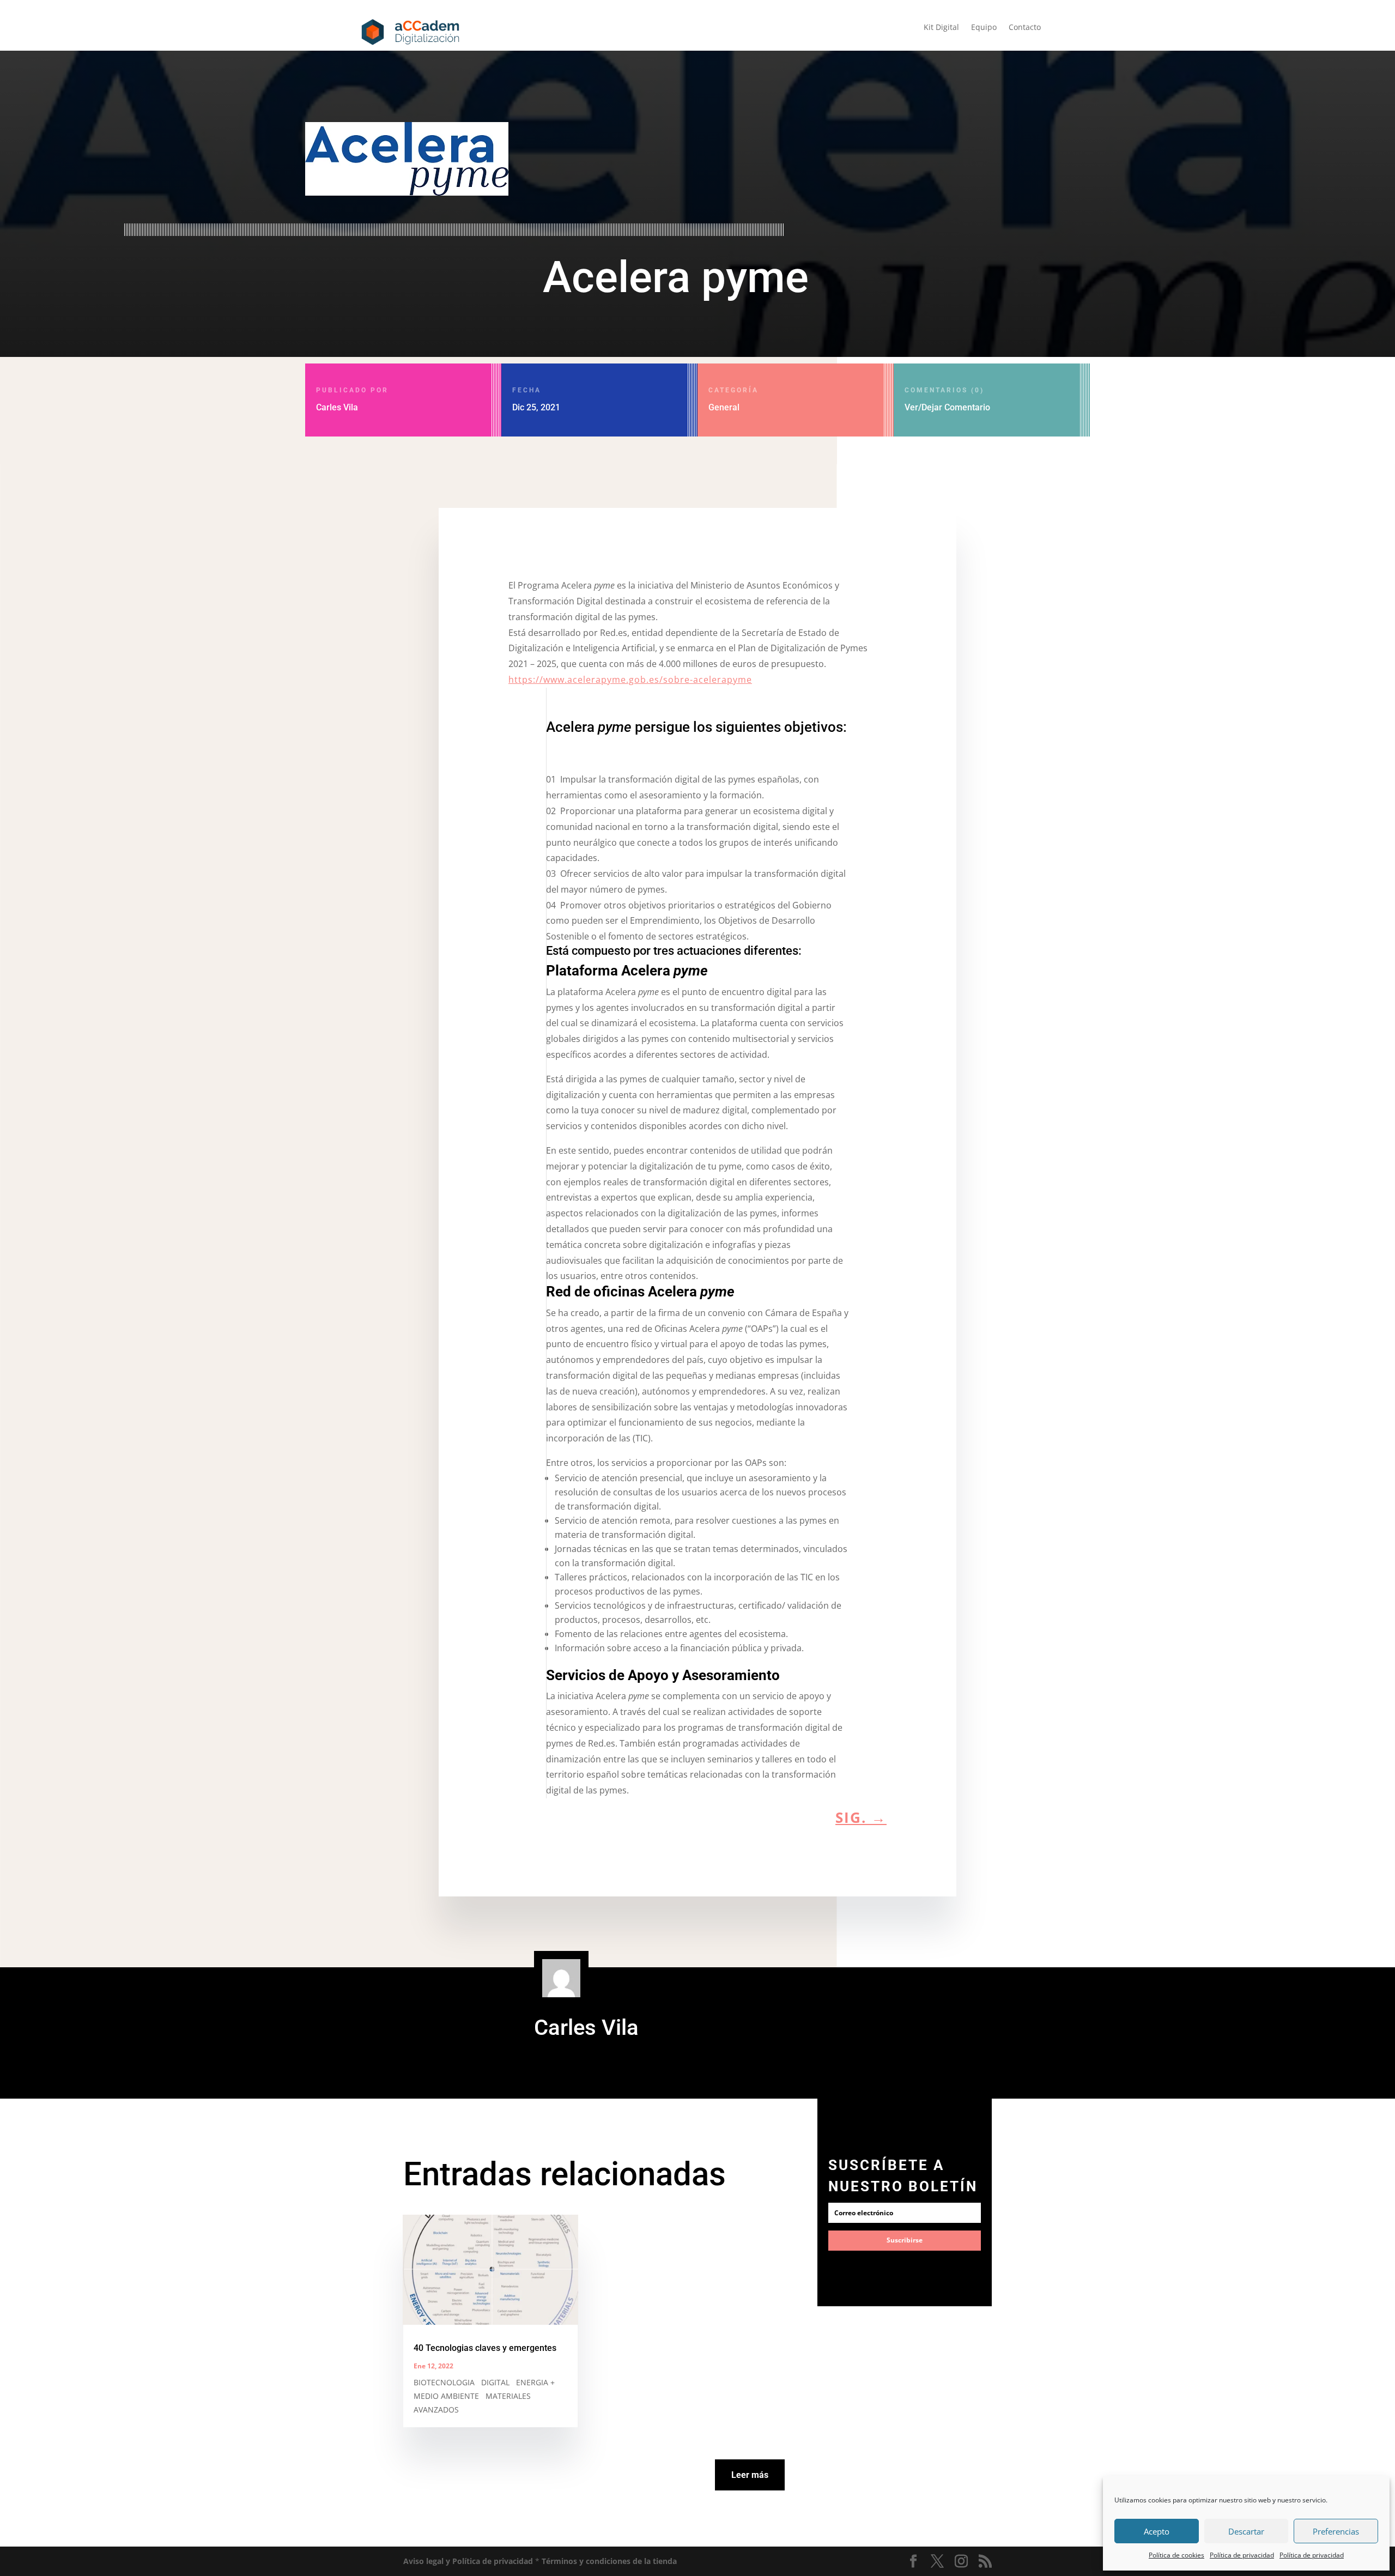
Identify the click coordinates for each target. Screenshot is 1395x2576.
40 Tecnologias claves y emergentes (485, 2348)
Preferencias (1336, 2531)
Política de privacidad (1242, 2555)
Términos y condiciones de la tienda (609, 2561)
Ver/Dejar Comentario (947, 399)
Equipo (984, 28)
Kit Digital (941, 28)
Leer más (750, 2475)
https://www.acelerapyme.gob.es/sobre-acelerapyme (630, 680)
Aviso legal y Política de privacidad (468, 2561)
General (724, 407)
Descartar (1246, 2531)
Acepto (1157, 2531)
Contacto (1025, 28)
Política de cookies (1176, 2555)
